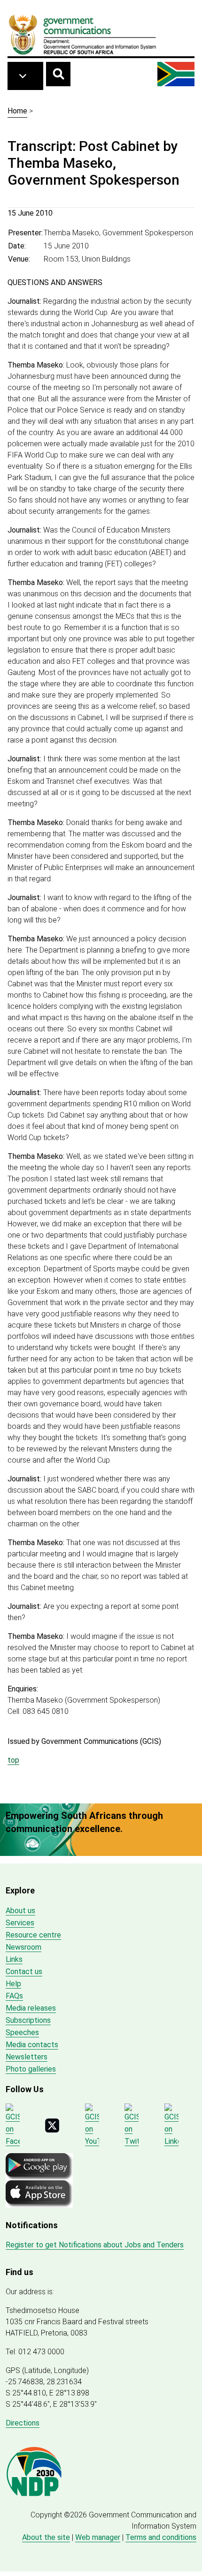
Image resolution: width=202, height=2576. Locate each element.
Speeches (22, 2032)
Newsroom (23, 1947)
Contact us (24, 1971)
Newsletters (27, 2057)
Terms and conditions (161, 2537)
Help (13, 1984)
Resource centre (33, 1935)
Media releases (31, 2008)
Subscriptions (28, 2020)
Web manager (98, 2537)
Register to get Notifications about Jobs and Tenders (95, 2245)
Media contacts (32, 2045)
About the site (46, 2537)
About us (20, 1911)
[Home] (83, 34)
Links (14, 1959)
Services (20, 1923)
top (13, 1760)
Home (17, 111)
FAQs (14, 1996)
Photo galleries (31, 2069)
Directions (23, 2423)
